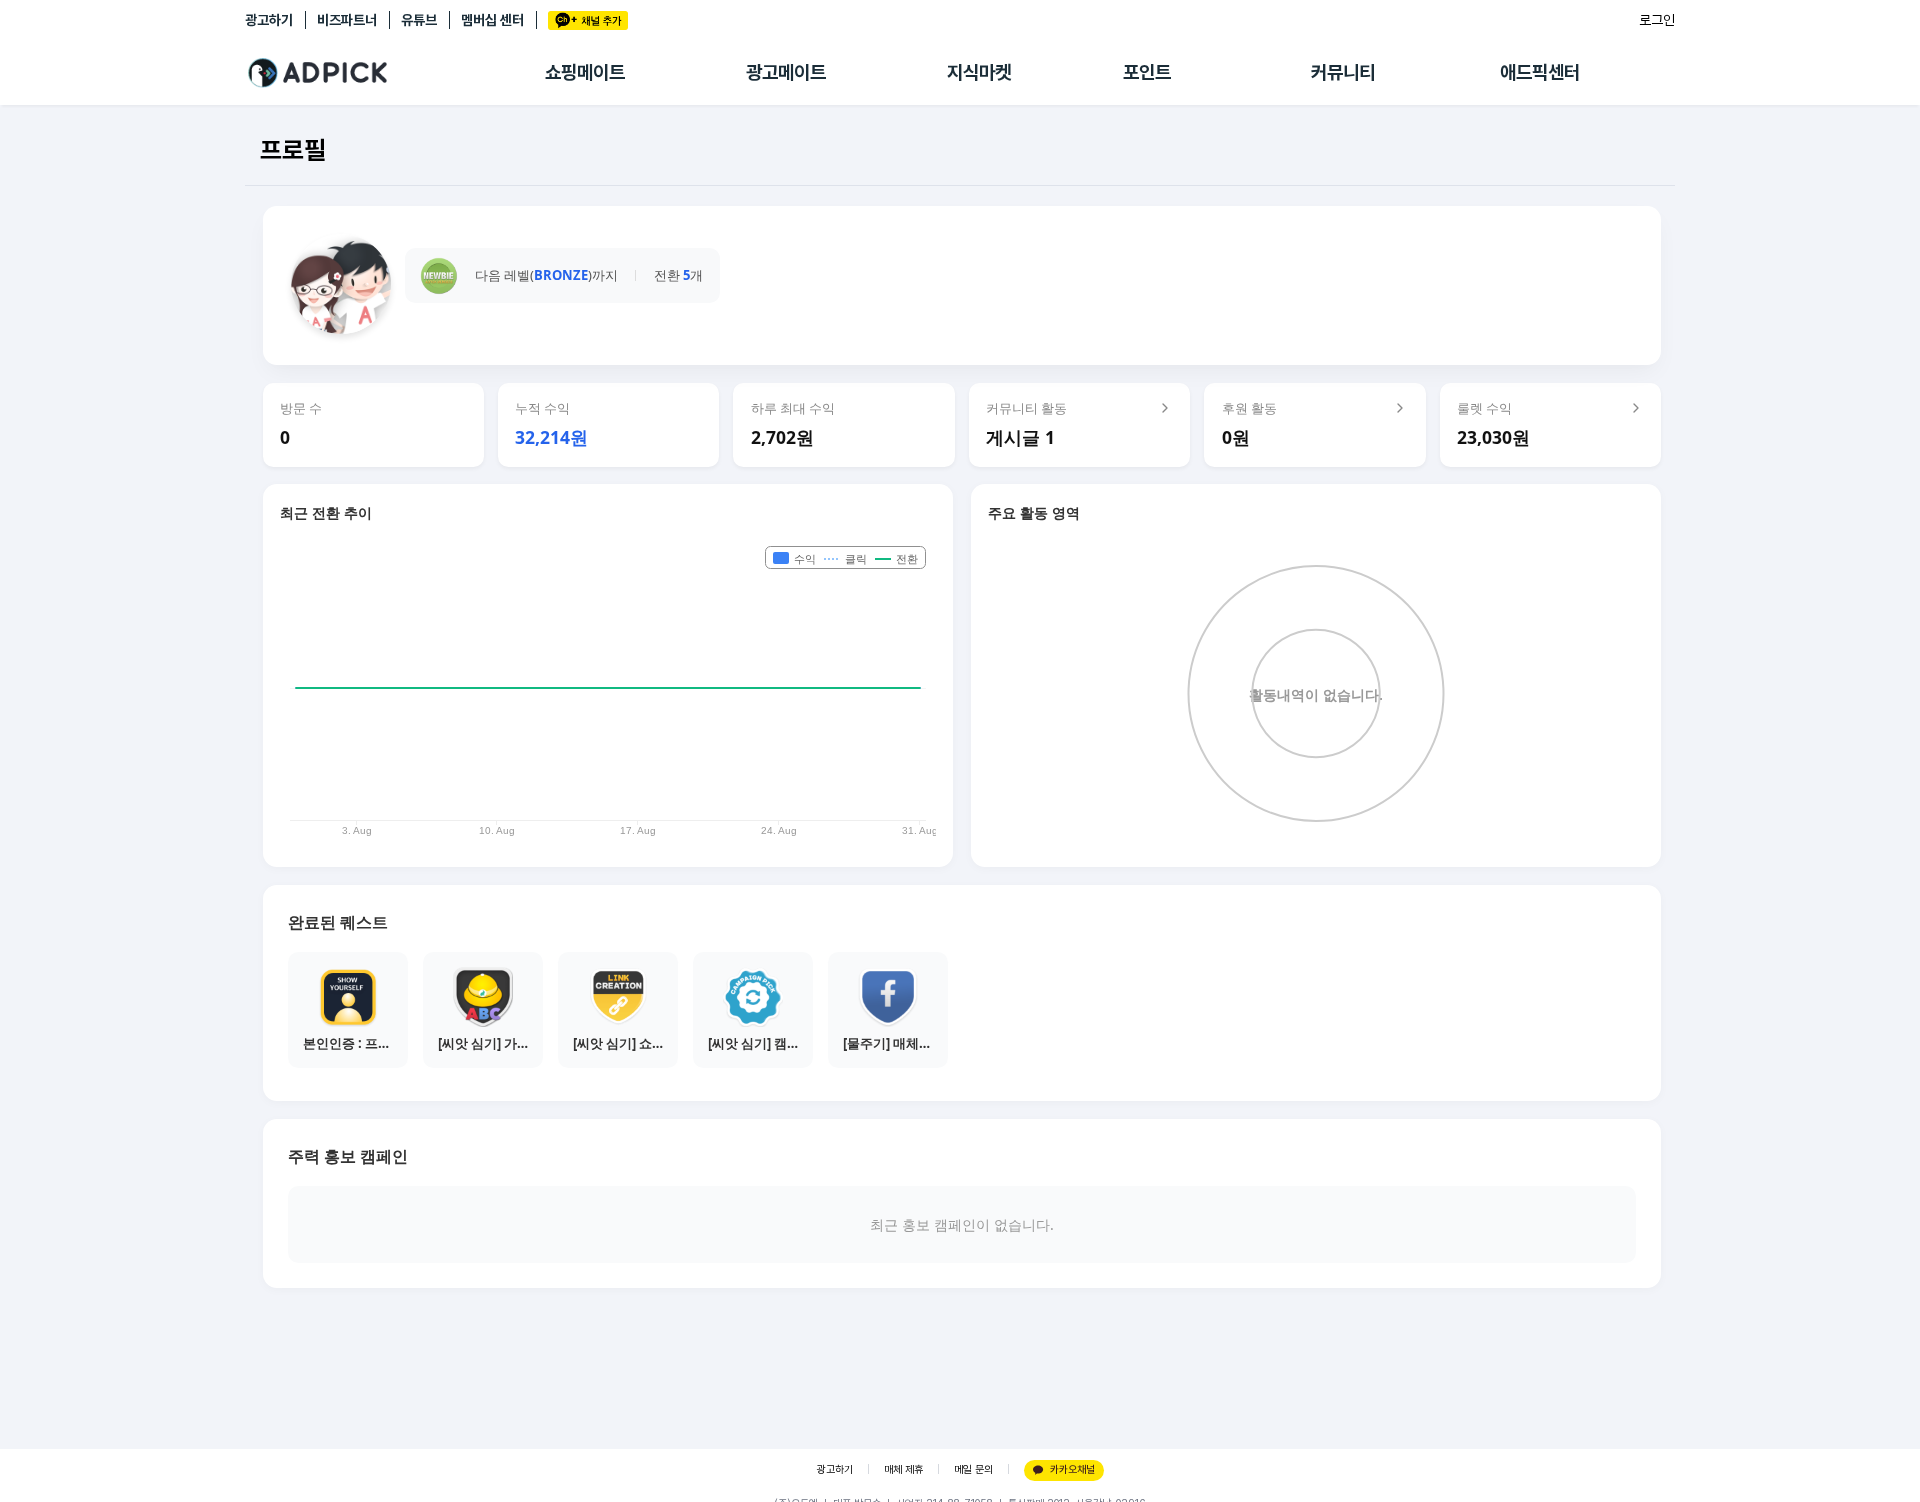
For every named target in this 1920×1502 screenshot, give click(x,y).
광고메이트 (786, 72)
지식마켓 (979, 72)
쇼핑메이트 (585, 72)
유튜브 (419, 20)
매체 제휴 (903, 1469)
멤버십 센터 (492, 20)
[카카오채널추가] (588, 20)
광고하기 (269, 20)
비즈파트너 (347, 20)
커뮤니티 (1343, 72)
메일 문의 (973, 1469)
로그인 (1657, 20)
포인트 (1147, 72)
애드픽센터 (1540, 72)
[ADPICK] (395, 73)
